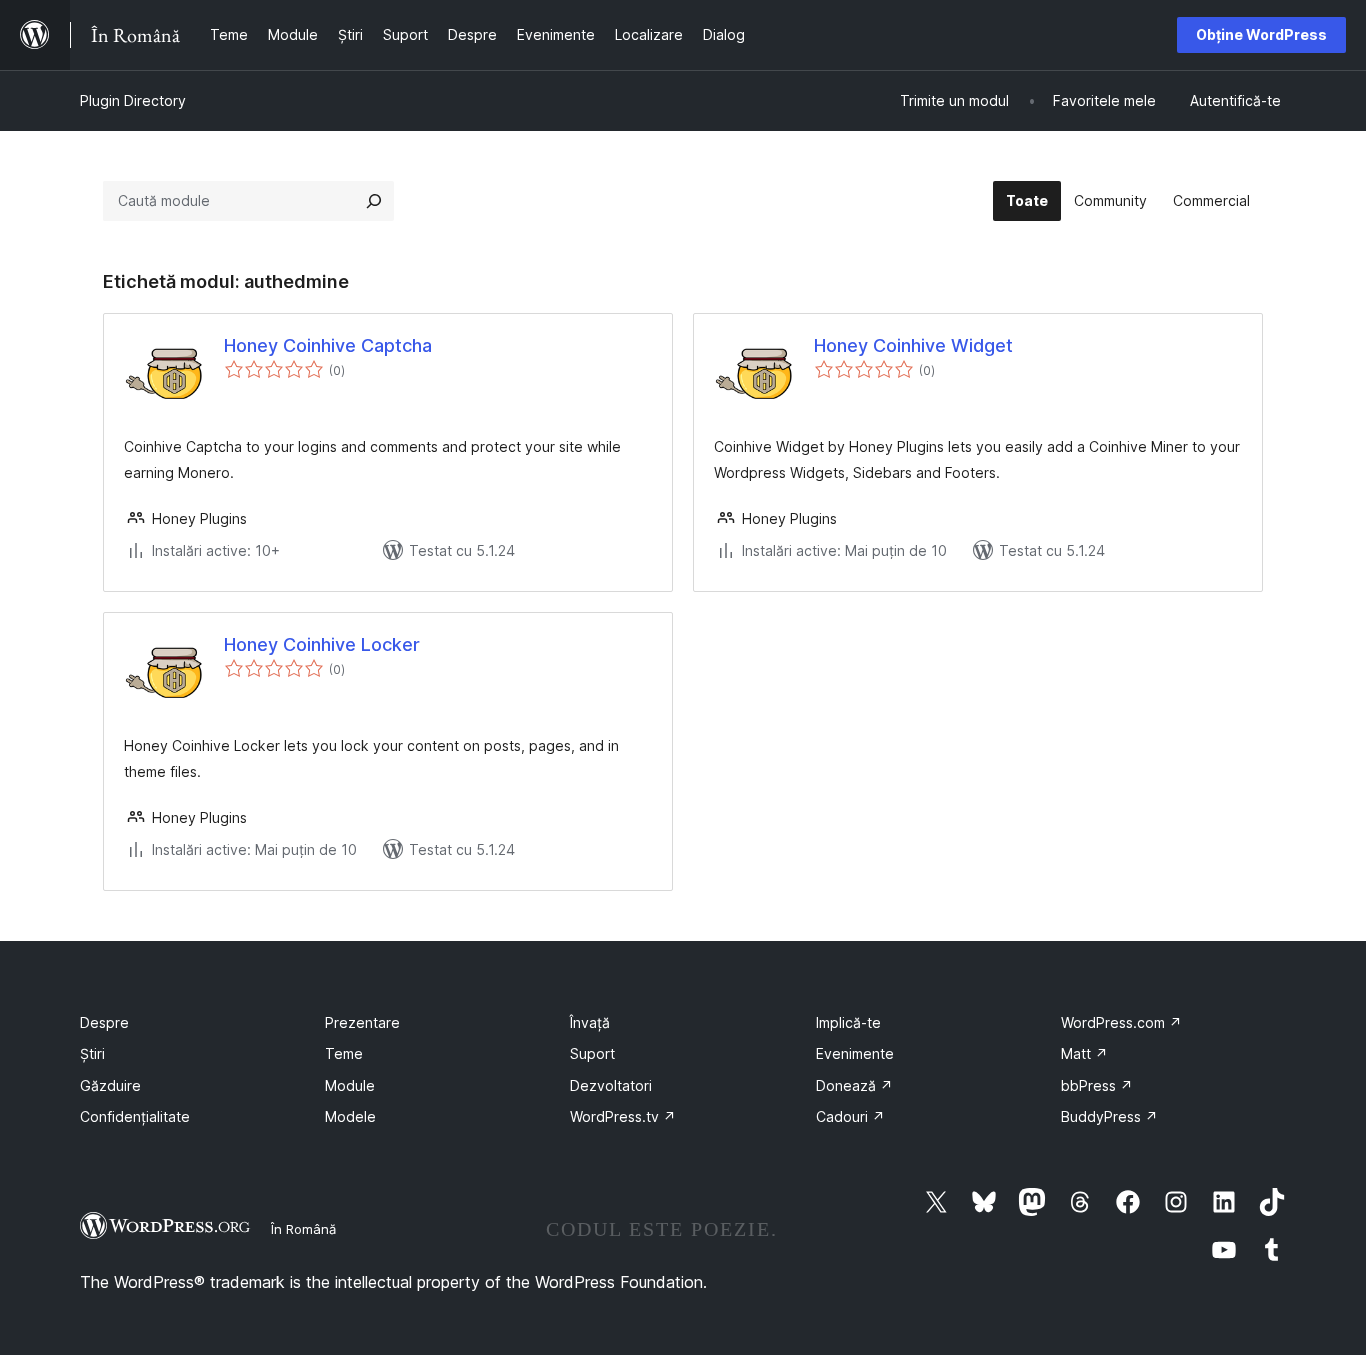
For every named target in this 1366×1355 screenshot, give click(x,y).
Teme (344, 1053)
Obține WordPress (1261, 34)
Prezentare (362, 1022)
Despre (104, 1022)
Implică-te (848, 1022)
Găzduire (110, 1085)
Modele (350, 1116)
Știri (92, 1053)
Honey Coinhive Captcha (328, 345)
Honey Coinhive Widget (913, 345)
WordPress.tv (623, 1116)
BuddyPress (1109, 1116)
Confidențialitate (135, 1116)
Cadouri (850, 1116)
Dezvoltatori (611, 1085)
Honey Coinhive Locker (322, 644)
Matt (1084, 1053)
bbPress (1097, 1085)
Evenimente (855, 1053)
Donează (854, 1085)
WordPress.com (1121, 1022)
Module (350, 1085)
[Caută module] (374, 201)
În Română (303, 1229)
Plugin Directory (133, 100)
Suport (592, 1053)
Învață (590, 1022)
